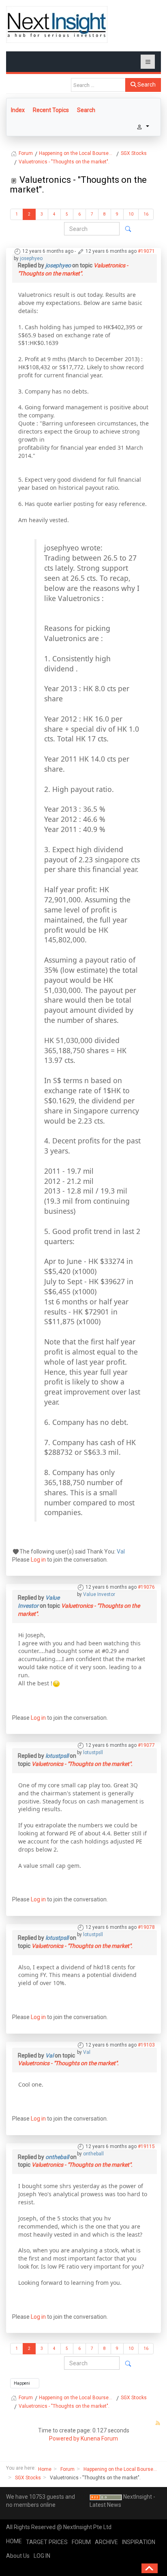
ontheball (93, 2154)
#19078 (146, 1927)
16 (146, 214)
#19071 (146, 251)
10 (131, 214)
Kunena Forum (99, 2438)
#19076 (146, 1587)
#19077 (146, 1745)
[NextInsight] (57, 24)
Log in (38, 1560)
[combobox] (98, 85)
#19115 (146, 2146)
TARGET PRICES (47, 2542)
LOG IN (42, 2556)
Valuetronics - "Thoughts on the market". (82, 1764)
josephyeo (31, 258)
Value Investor (99, 1594)
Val (121, 1552)
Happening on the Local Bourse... (120, 2469)
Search (146, 85)
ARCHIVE (106, 2542)
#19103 (146, 2045)
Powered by (64, 2438)
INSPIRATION (139, 2542)
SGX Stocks (28, 2478)
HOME (14, 2541)
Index (18, 110)
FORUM (81, 2542)
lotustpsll (93, 1753)
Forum (67, 2469)
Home (45, 2469)
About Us (18, 2556)
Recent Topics (51, 110)
